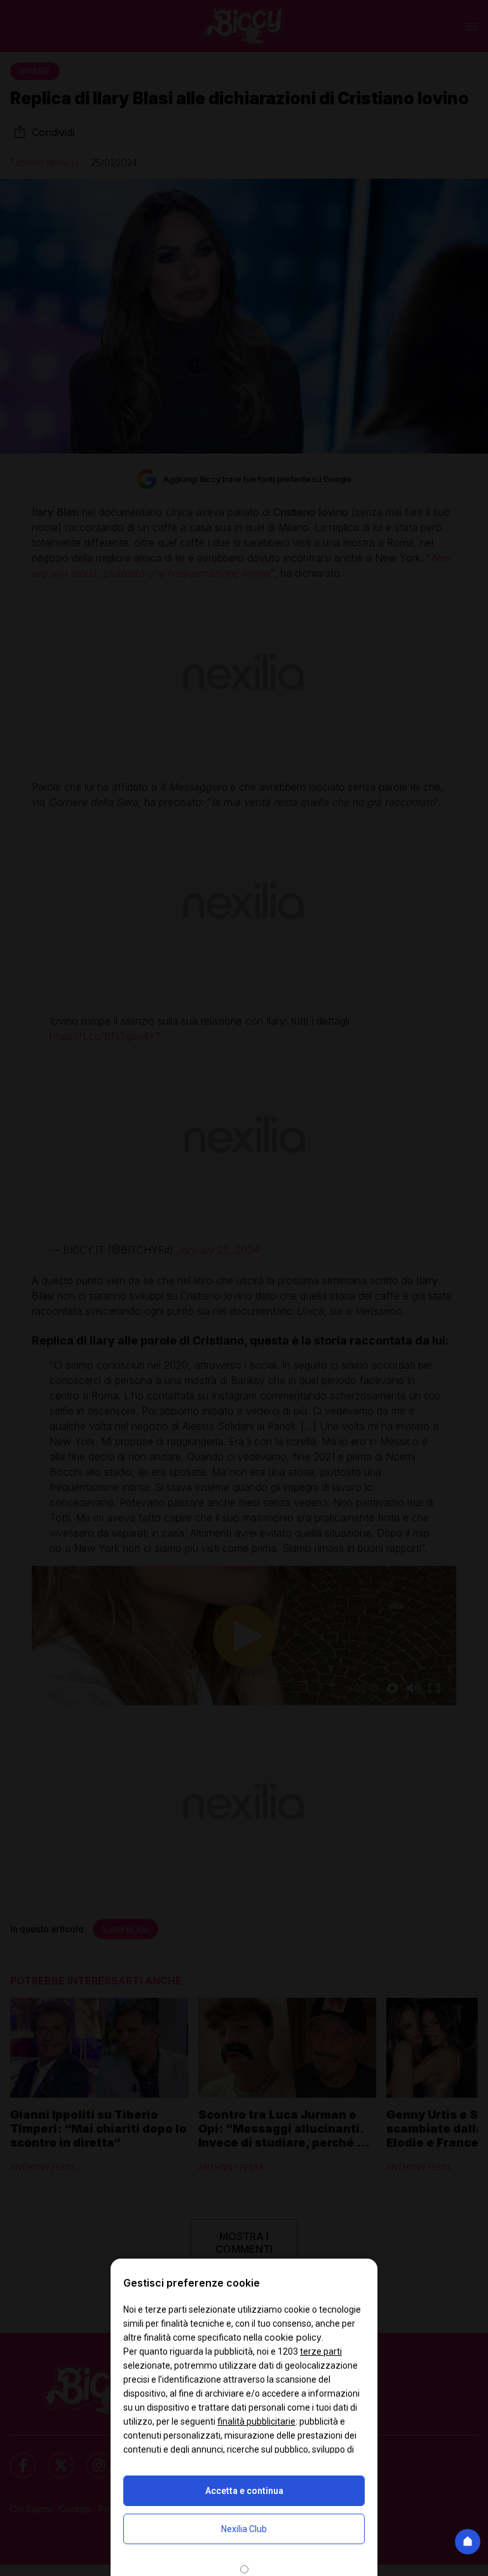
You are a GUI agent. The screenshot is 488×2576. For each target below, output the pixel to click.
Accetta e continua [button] (244, 2491)
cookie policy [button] (293, 2337)
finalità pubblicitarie (256, 2421)
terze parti (321, 2351)
